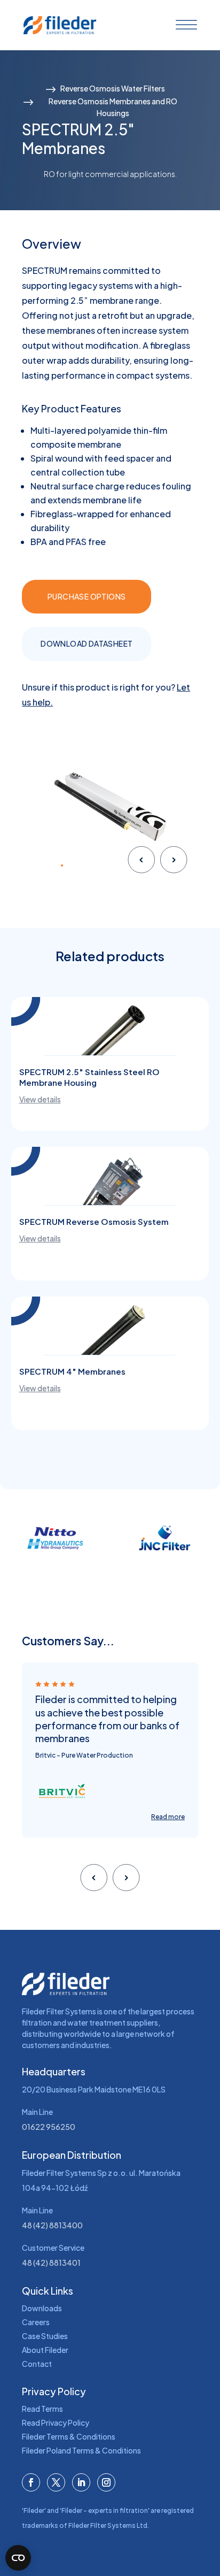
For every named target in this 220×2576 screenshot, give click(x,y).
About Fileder (45, 2350)
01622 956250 (49, 2127)
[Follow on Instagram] (106, 2482)
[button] (36, 865)
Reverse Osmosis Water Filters (113, 88)
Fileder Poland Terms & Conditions (81, 2450)
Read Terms (42, 2409)
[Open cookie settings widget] (18, 2558)
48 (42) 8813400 (52, 2225)
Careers (36, 2322)
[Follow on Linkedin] (81, 2482)
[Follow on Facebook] (31, 2482)
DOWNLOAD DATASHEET (87, 643)
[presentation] (141, 862)
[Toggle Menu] (184, 25)
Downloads (42, 2308)
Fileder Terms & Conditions (69, 2436)
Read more (168, 1817)
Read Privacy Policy (56, 2422)
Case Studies (45, 2336)
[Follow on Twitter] (56, 2482)
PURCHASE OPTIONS (87, 596)
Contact (37, 2364)
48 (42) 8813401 (51, 2263)
